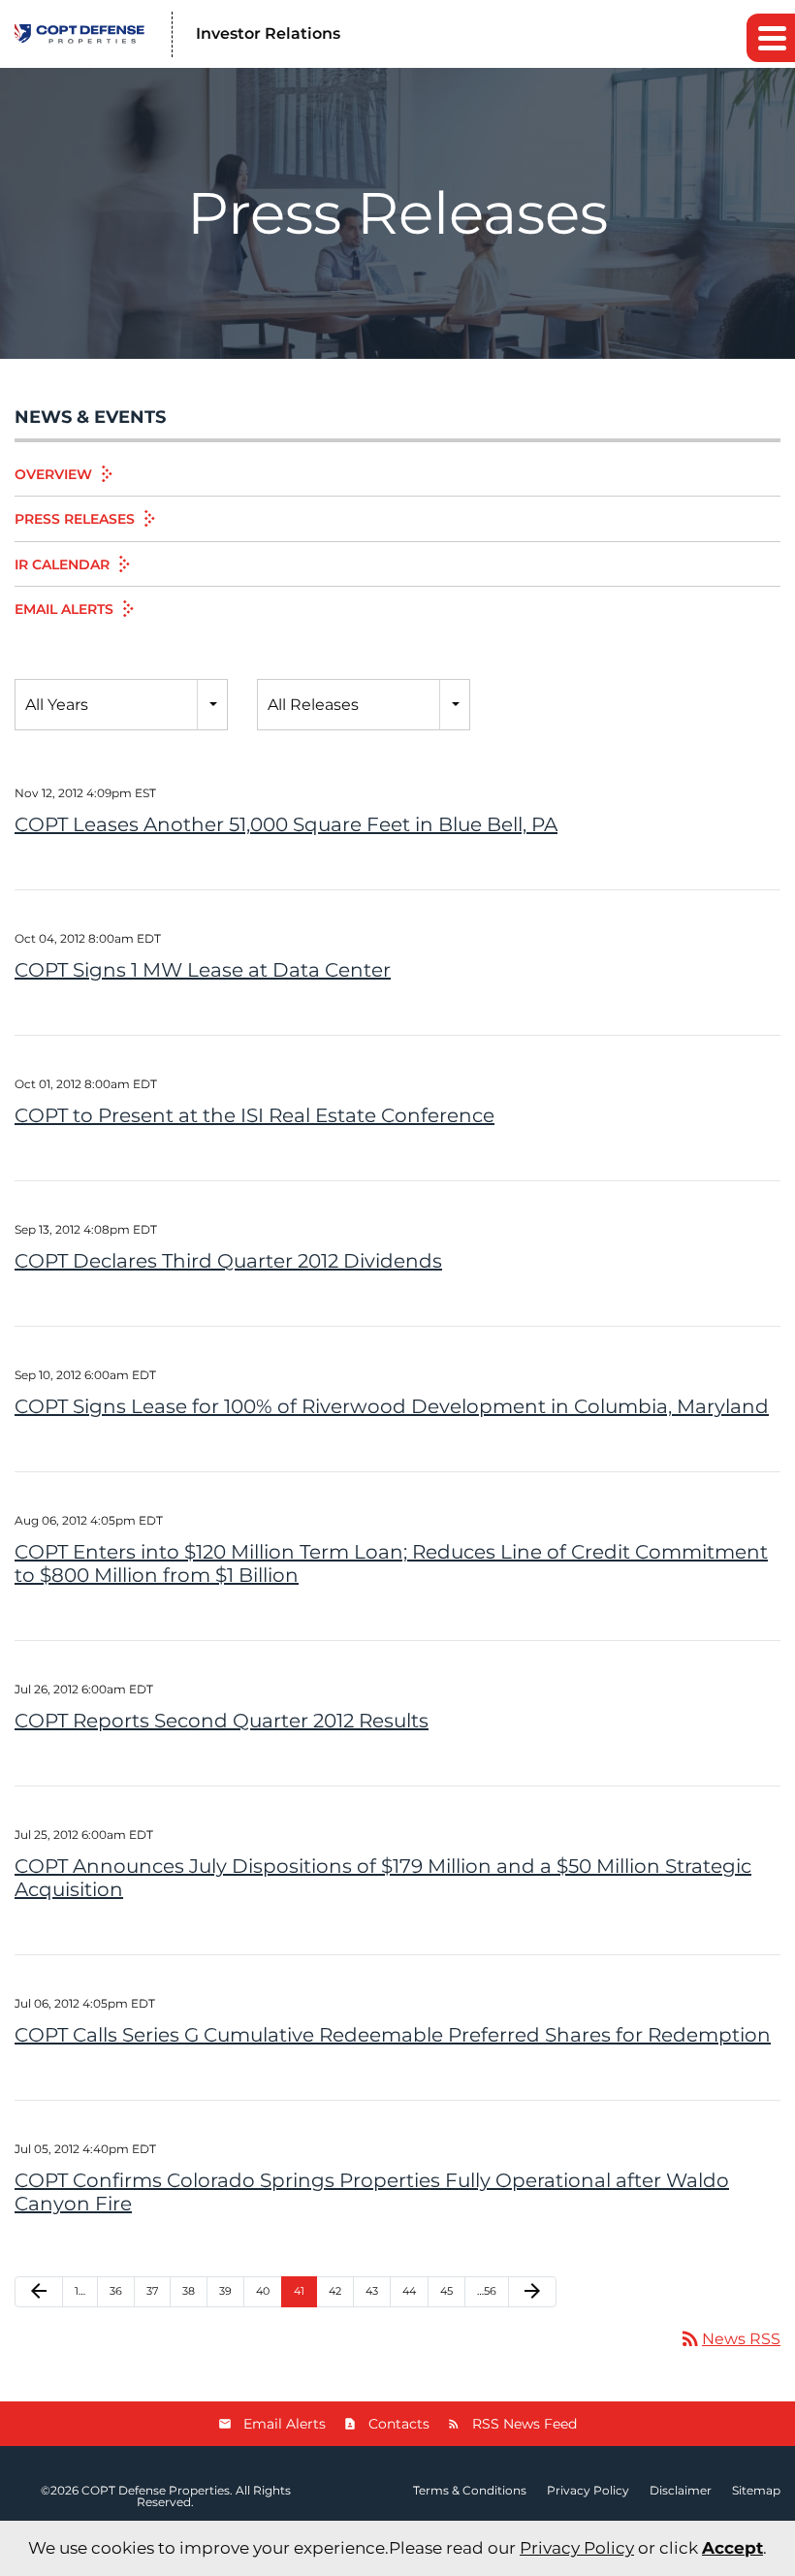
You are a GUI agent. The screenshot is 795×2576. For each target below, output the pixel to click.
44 (409, 2291)
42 (335, 2291)
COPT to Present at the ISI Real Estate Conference (254, 1115)
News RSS (730, 2339)
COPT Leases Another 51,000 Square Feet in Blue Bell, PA (286, 824)
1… (80, 2291)
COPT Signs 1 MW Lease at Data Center (203, 970)
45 (446, 2291)
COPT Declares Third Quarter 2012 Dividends (228, 1261)
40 (263, 2291)
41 (299, 2291)
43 (372, 2291)
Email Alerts (64, 609)
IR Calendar (62, 564)
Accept (732, 2548)
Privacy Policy (588, 2491)
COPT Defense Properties (156, 2490)
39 (225, 2291)
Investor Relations (268, 33)
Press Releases (75, 519)
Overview (53, 474)
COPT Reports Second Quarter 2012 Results (222, 1721)
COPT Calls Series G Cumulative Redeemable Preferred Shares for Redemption (393, 2035)
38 (189, 2291)
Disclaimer (681, 2491)
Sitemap (756, 2491)
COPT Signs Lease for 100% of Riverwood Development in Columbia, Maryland (392, 1406)
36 (116, 2291)
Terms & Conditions (470, 2491)
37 (152, 2291)
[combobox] (121, 705)
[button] (771, 38)
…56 (487, 2291)
